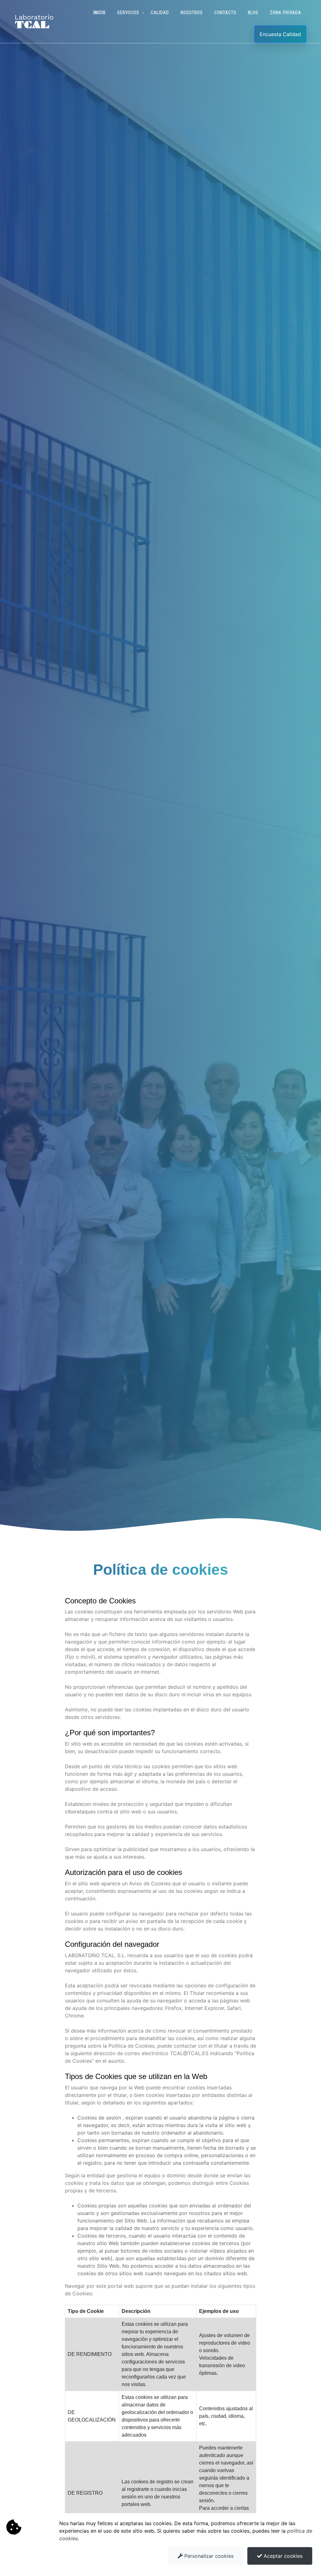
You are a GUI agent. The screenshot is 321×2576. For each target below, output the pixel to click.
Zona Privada (286, 13)
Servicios (128, 13)
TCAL (32, 26)
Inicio (100, 13)
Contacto (225, 13)
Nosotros (192, 13)
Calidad (160, 13)
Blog (253, 13)
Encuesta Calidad (280, 34)
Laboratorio (34, 17)
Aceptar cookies (282, 2556)
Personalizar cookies (208, 2556)
